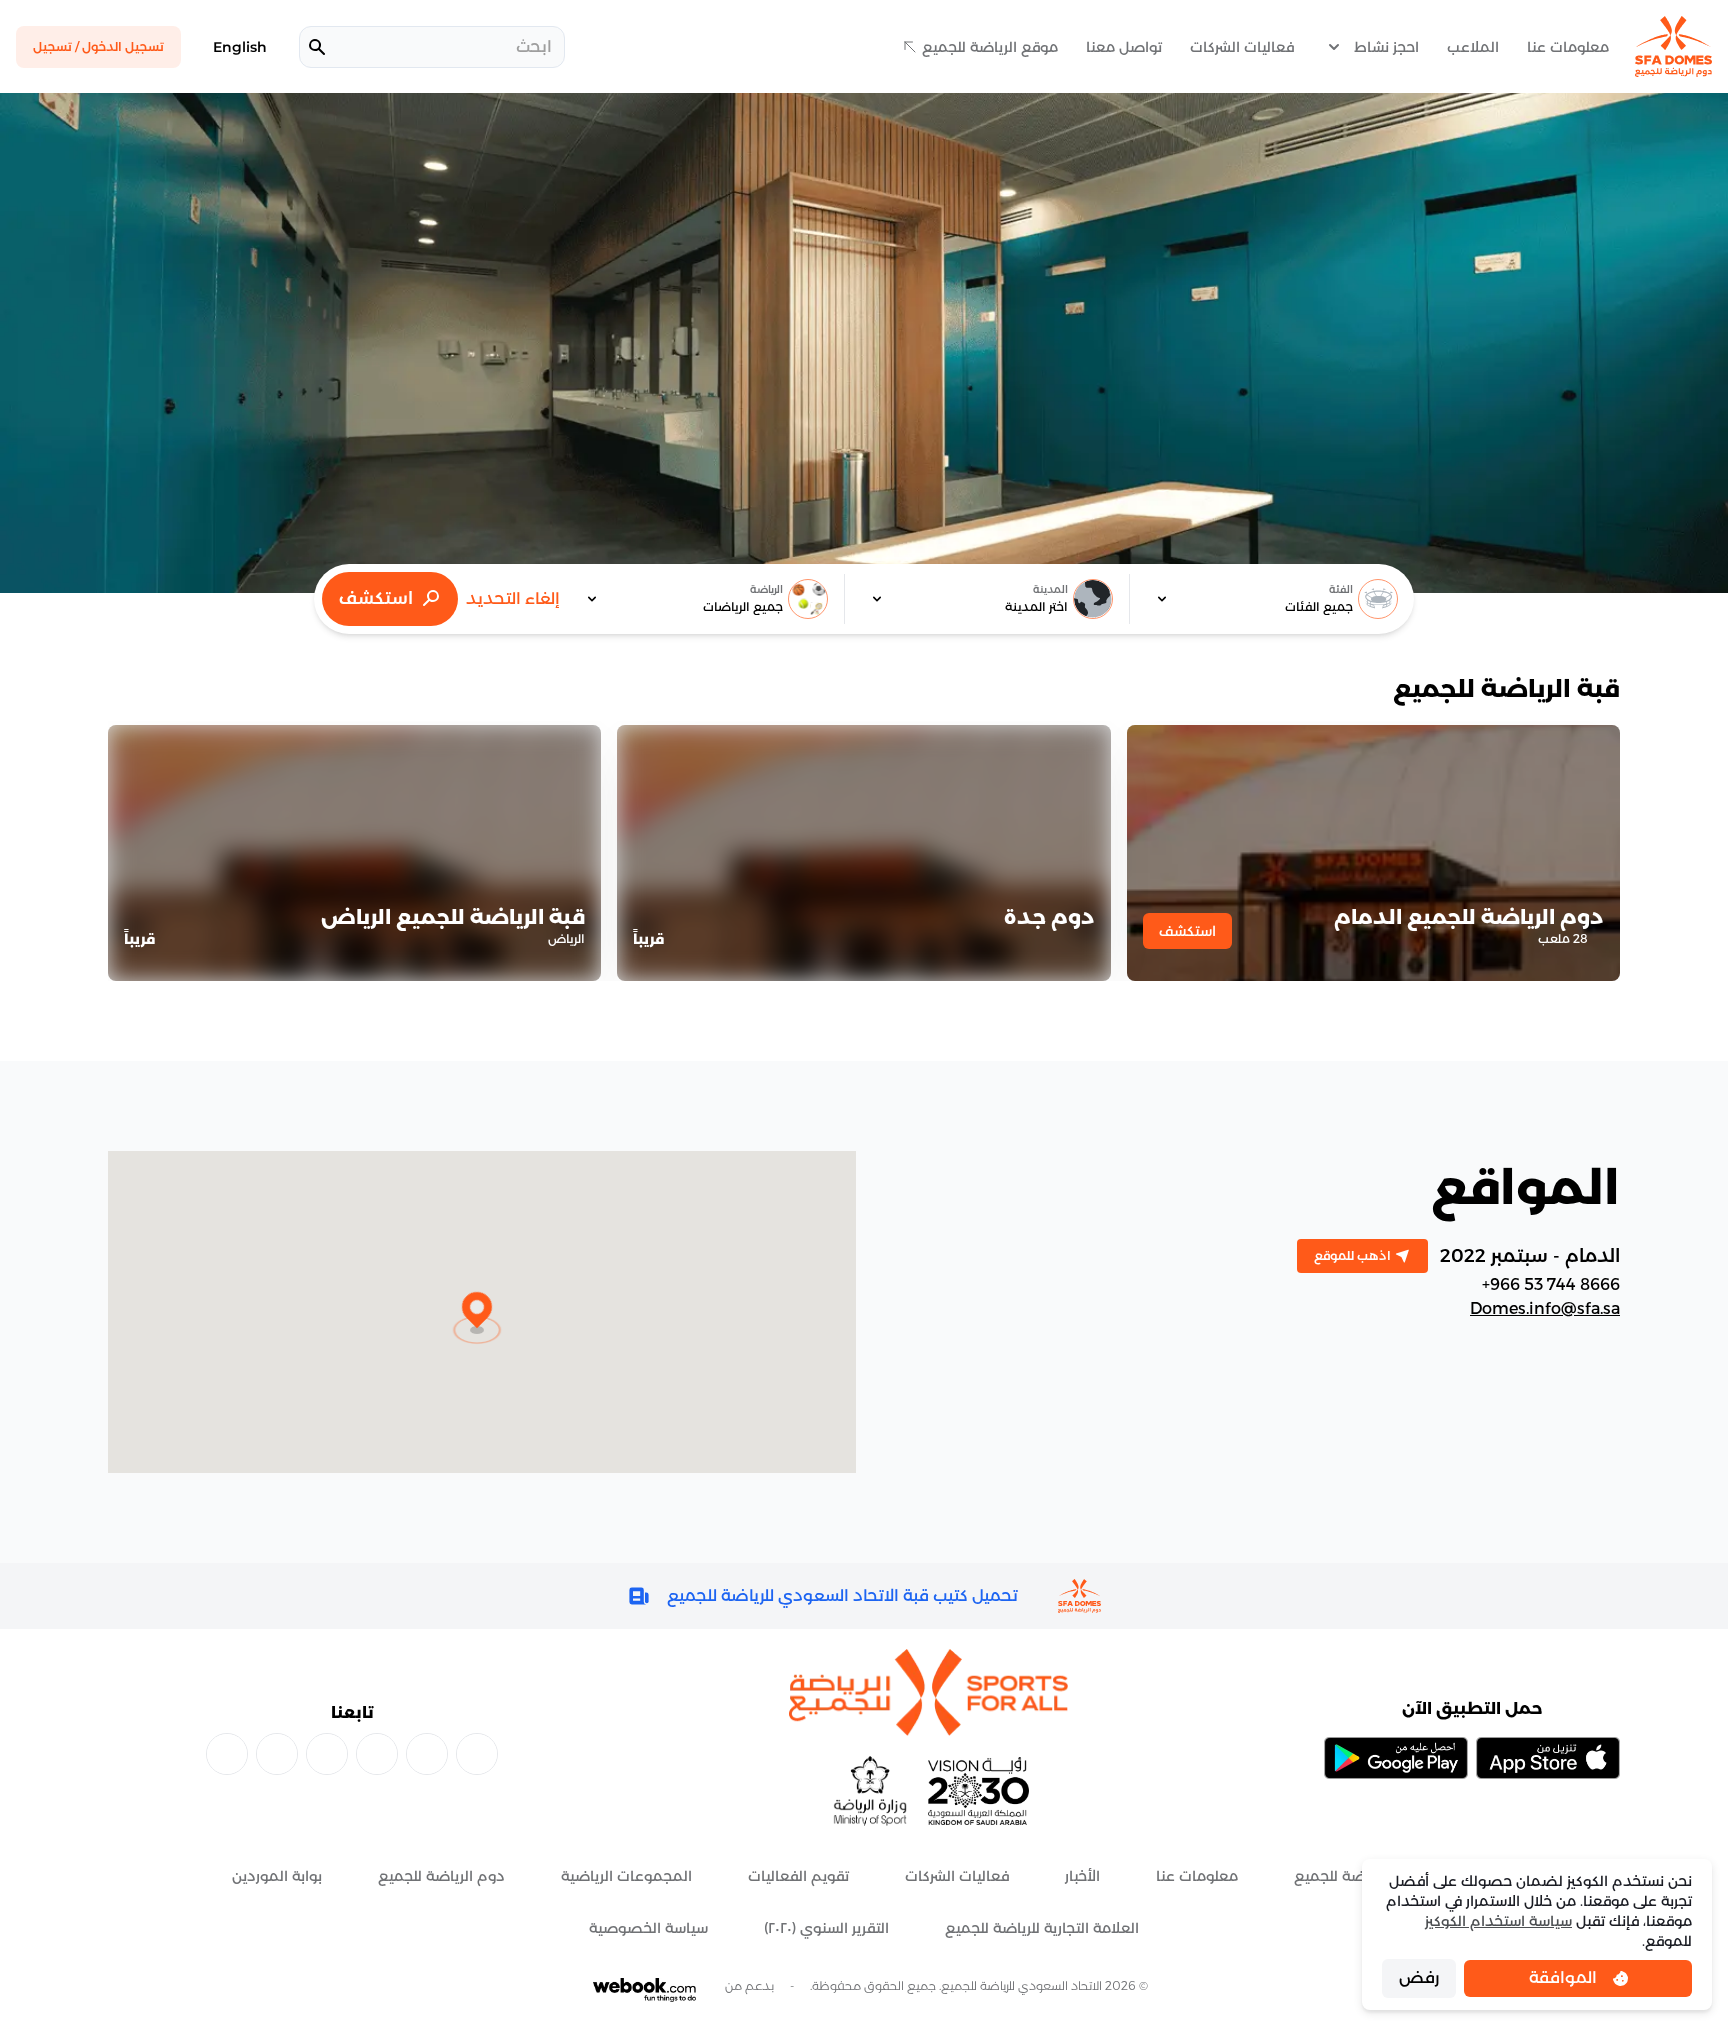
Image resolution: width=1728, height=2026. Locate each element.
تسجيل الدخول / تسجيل (98, 46)
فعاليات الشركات (1242, 47)
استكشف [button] (1187, 931)
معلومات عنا (1568, 47)
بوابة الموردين (277, 1876)
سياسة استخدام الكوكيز (1498, 1921)
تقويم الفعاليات (798, 1876)
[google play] (1396, 1758)
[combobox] (1272, 599)
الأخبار (1082, 1876)
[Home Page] (1673, 46)
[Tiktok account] (377, 1754)
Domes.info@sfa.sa (1545, 1308)
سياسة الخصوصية (648, 1928)
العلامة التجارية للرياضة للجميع (1042, 1928)
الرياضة (766, 589)
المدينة (1050, 589)
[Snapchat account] (327, 1754)
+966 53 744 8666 (1551, 1284)
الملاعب (1473, 47)
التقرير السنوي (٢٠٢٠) (826, 1928)
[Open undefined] (1158, 599)
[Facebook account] (477, 1754)
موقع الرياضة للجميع (990, 47)
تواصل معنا (1124, 47)
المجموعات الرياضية (626, 1876)
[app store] (1548, 1758)
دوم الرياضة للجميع (441, 1876)
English (240, 47)
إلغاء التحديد (513, 598)
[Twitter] (227, 1754)
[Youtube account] (277, 1754)
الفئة (1341, 589)
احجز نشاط (1386, 47)
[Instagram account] (427, 1754)
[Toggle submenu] (1334, 47)
